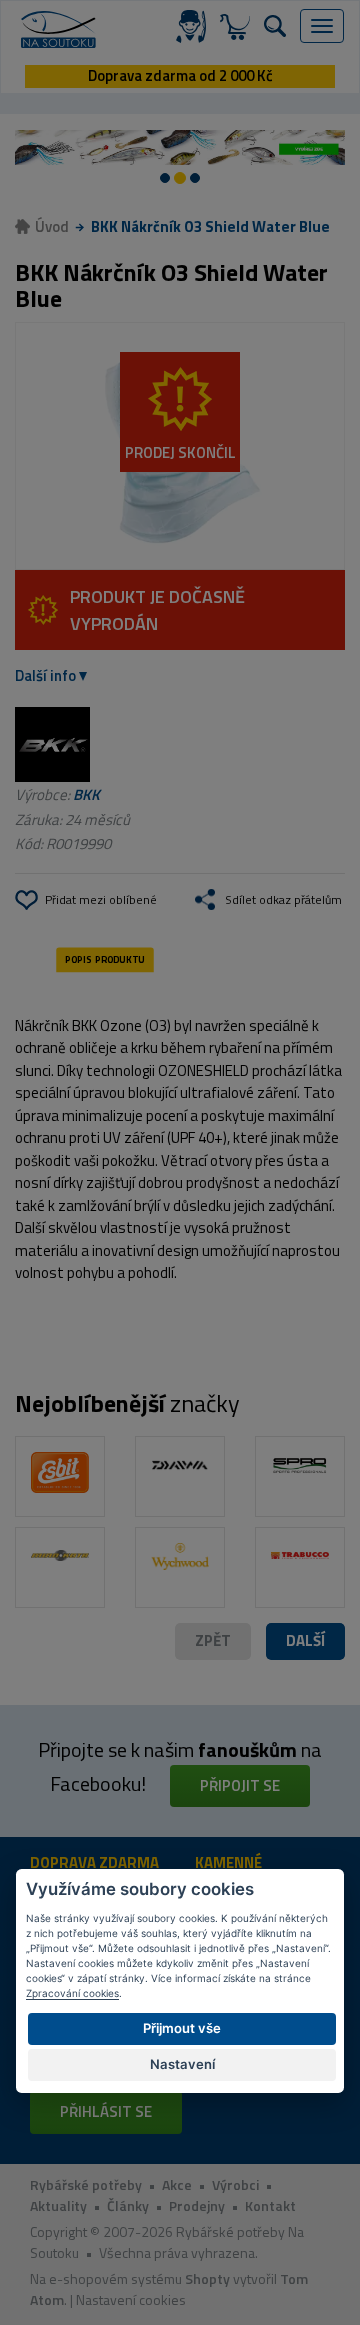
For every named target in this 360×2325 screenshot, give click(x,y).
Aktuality (58, 2205)
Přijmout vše (182, 2028)
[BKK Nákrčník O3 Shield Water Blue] (180, 446)
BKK (86, 794)
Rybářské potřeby (86, 2184)
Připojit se (240, 1785)
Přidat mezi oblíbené (101, 899)
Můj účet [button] (195, 26)
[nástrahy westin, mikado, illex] (180, 148)
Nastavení (182, 2064)
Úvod (52, 226)
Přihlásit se (106, 2111)
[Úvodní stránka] (58, 29)
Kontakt (270, 2205)
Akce (177, 2184)
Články (128, 2205)
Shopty (207, 2278)
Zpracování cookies (72, 1993)
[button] (305, 1641)
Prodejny (197, 2205)
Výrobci (235, 2184)
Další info (45, 675)
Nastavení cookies (131, 2299)
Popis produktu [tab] (105, 959)
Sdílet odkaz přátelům (283, 899)
